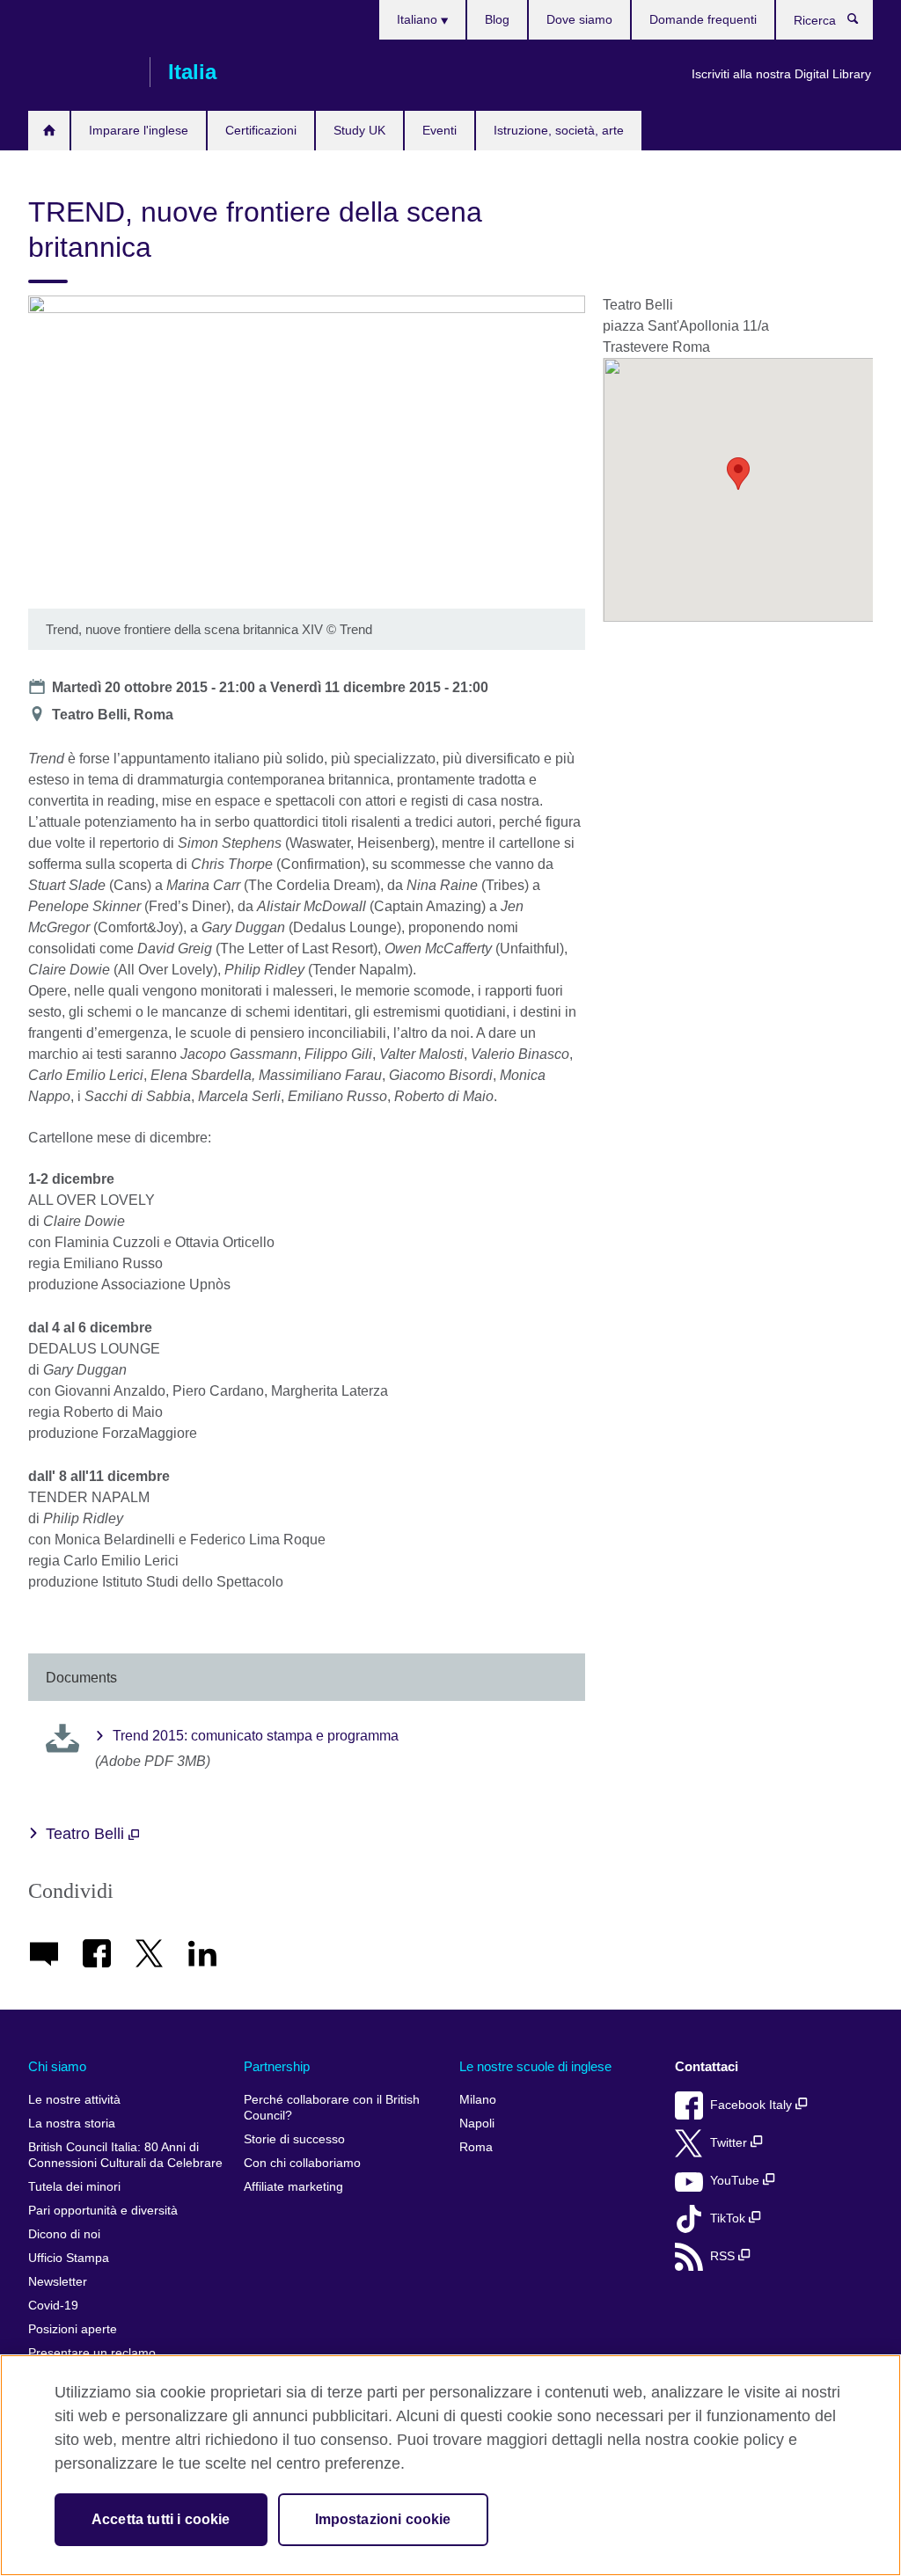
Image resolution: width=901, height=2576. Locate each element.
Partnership (277, 2066)
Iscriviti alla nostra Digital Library (781, 74)
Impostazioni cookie (383, 2519)
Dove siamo (579, 19)
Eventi (440, 130)
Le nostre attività (74, 2100)
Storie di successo (294, 2139)
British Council (80, 72)
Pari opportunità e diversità (103, 2211)
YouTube (736, 2181)
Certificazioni (261, 130)
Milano (478, 2100)
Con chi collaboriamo (302, 2163)
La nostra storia (72, 2124)
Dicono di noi (64, 2234)
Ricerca (862, 23)
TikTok (729, 2218)
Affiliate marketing (293, 2187)
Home (49, 131)
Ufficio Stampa (69, 2258)
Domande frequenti (703, 19)
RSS (724, 2256)
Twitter (730, 2143)
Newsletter (58, 2282)
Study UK (359, 130)
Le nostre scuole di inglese (535, 2066)
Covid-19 (53, 2306)
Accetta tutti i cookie (161, 2519)
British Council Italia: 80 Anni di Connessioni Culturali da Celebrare (125, 2155)
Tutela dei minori (74, 2187)
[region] (450, 2465)
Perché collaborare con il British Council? (332, 2108)
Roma (476, 2147)
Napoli (477, 2124)
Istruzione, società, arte (559, 130)
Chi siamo (57, 2066)
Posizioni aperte (73, 2329)
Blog (497, 19)
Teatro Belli (87, 1834)
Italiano (419, 19)
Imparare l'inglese (139, 130)
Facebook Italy (753, 2105)
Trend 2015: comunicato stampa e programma (256, 1736)
